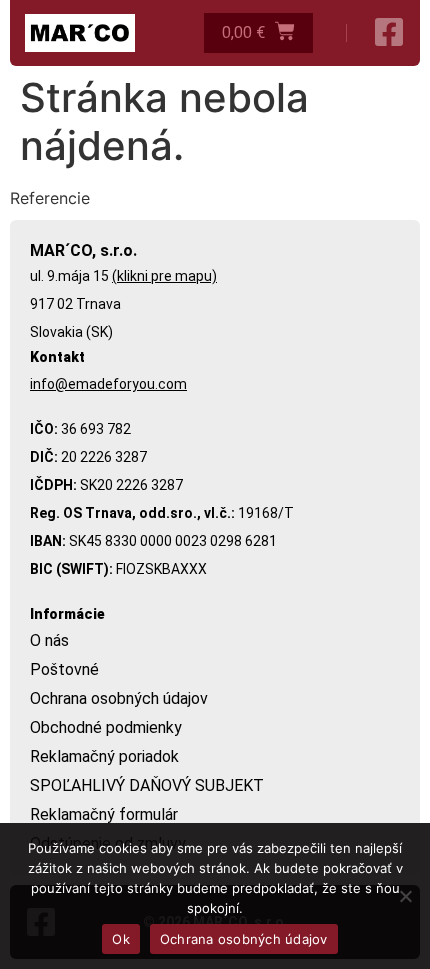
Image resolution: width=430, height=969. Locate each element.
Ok (121, 939)
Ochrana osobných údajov (119, 698)
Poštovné (64, 669)
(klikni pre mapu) (164, 276)
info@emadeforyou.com (108, 384)
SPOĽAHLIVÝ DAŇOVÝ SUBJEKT (147, 785)
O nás (49, 640)
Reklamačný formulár (104, 814)
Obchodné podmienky (106, 727)
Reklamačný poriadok (104, 756)
